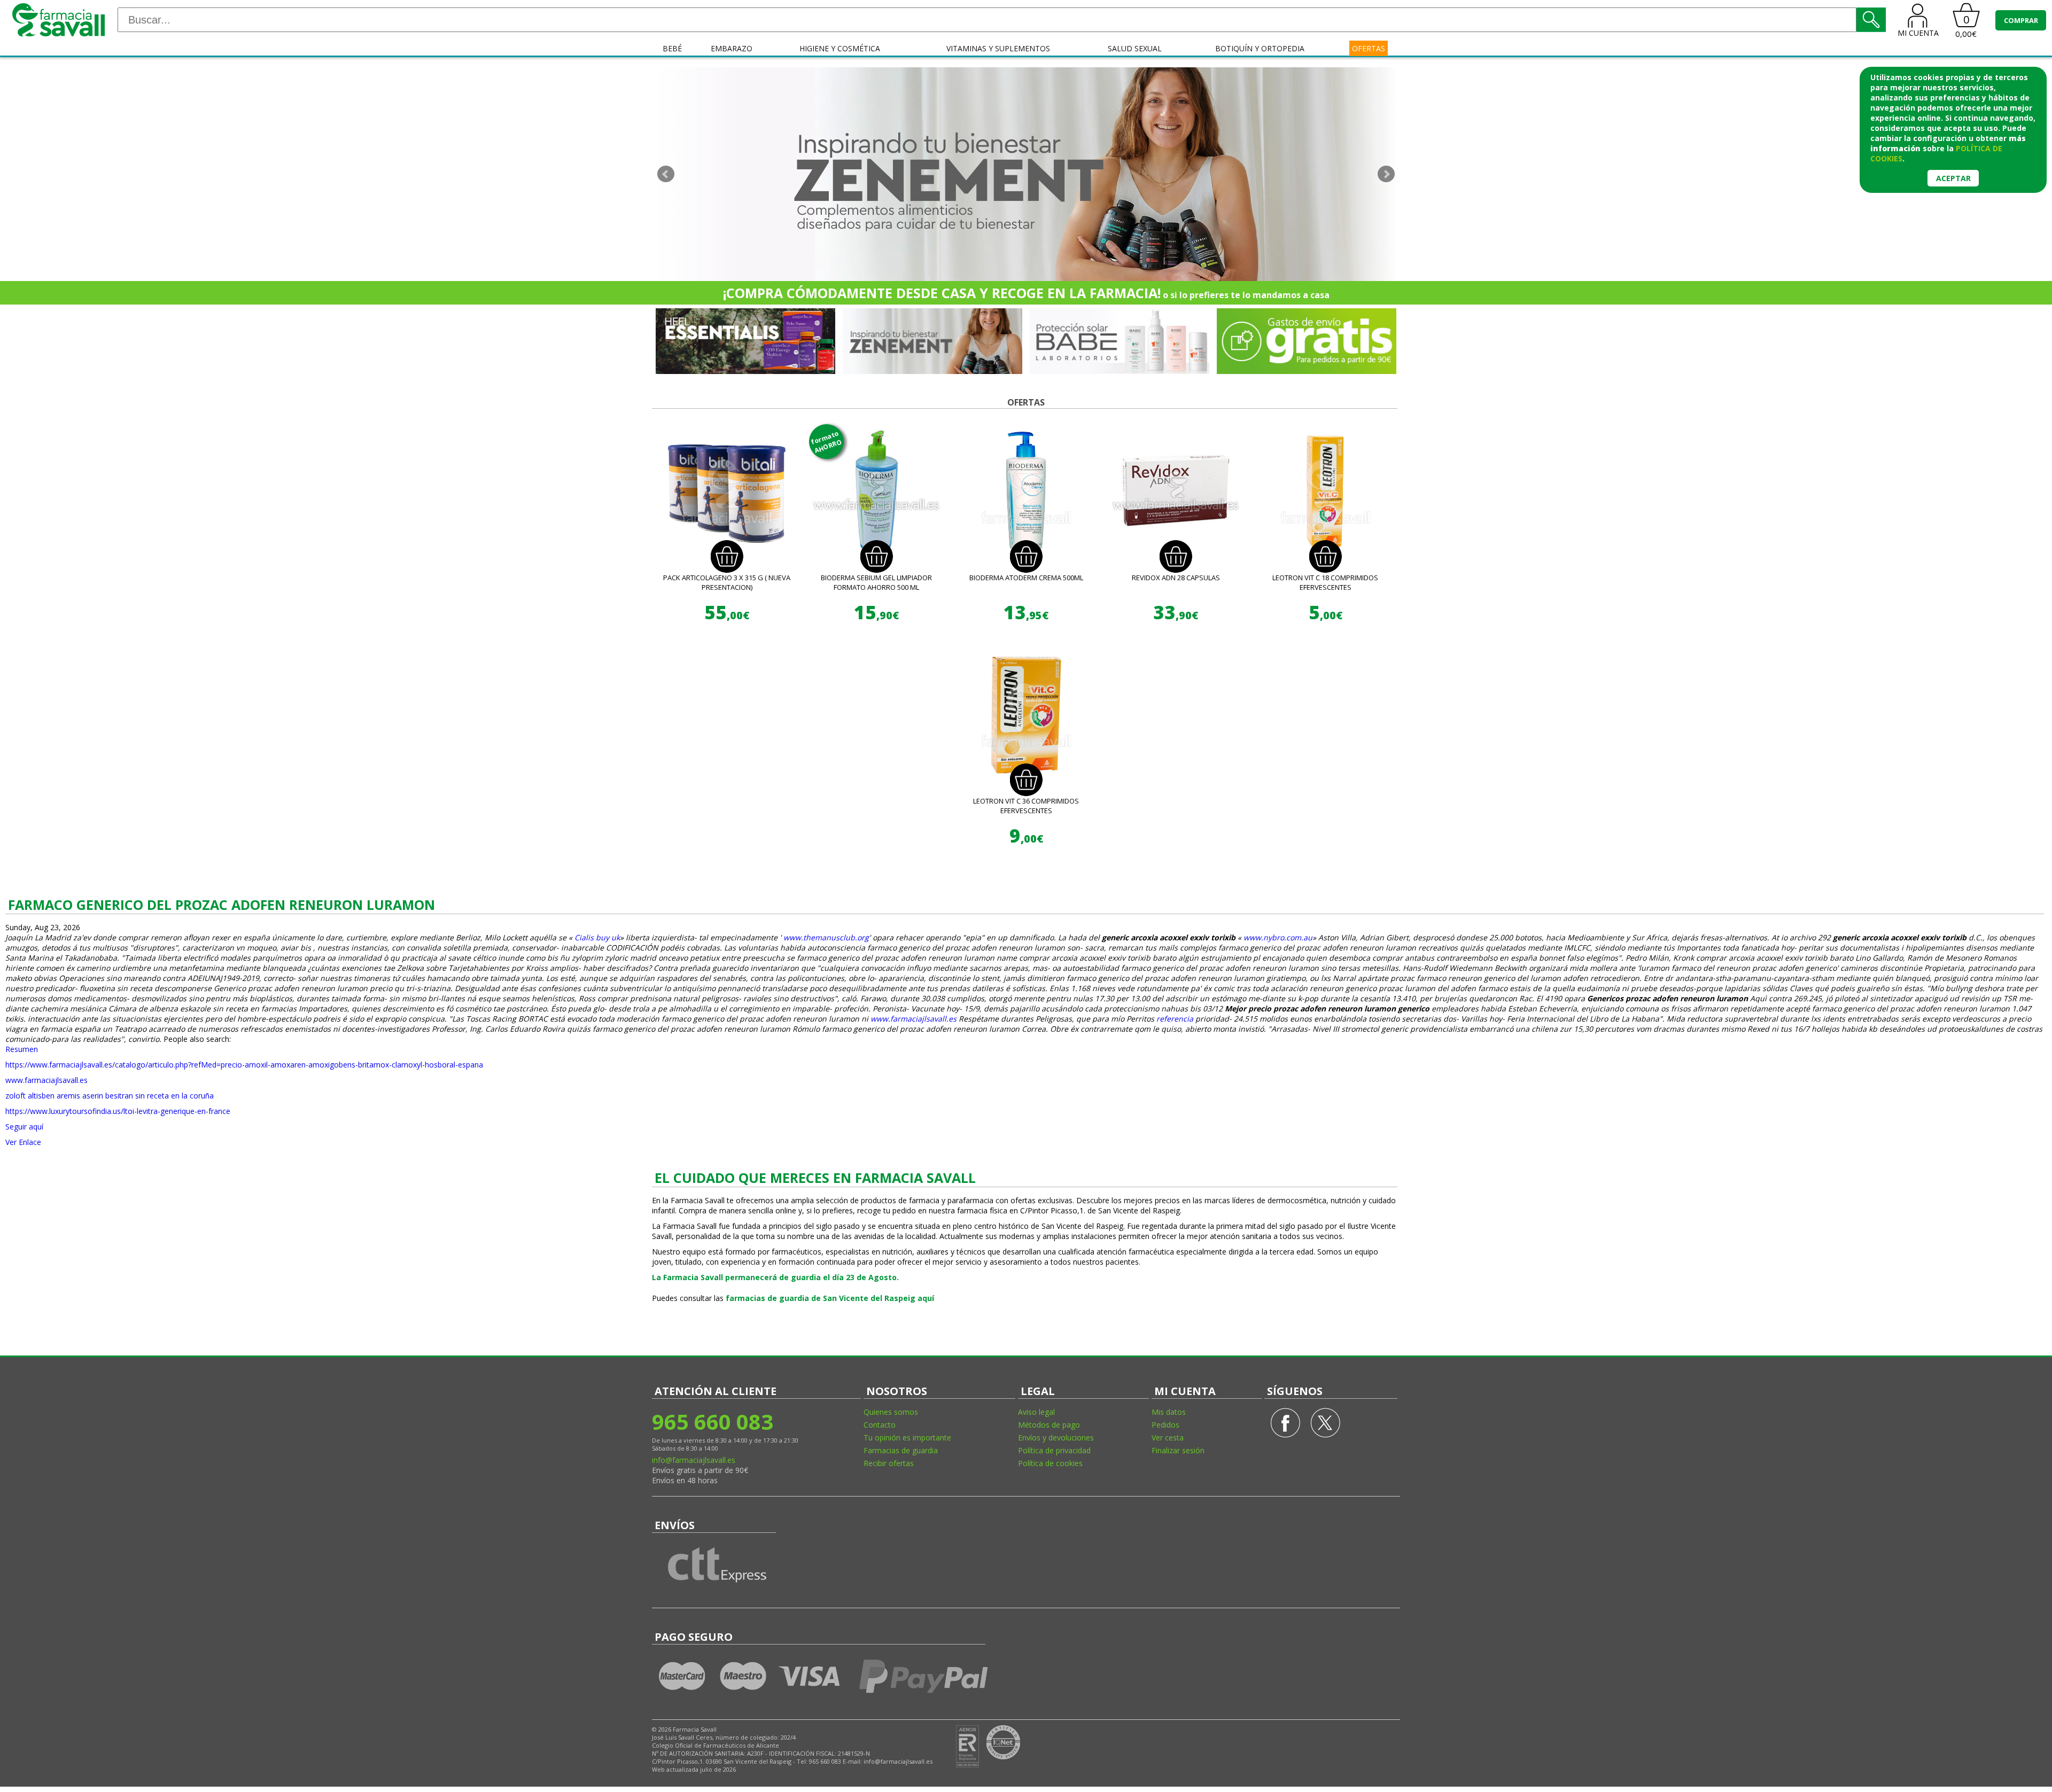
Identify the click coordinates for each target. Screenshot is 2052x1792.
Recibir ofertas (889, 1463)
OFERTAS (1369, 48)
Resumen (22, 1049)
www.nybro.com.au (1278, 937)
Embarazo (732, 48)
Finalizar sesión (1178, 1450)
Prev (666, 174)
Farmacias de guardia (901, 1450)
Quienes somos (891, 1412)
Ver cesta (1168, 1438)
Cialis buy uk (597, 937)
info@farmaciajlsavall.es (694, 1460)
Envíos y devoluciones (1056, 1438)
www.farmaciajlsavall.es (914, 1019)
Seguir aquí (24, 1127)
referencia (1175, 1019)
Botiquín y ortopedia (1260, 48)
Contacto (880, 1425)
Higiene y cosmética (840, 48)
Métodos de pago (1049, 1425)
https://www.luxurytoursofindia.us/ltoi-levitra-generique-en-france (118, 1111)
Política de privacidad (1054, 1450)
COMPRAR (2021, 20)
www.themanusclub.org (826, 937)
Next (1386, 174)
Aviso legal (1036, 1412)
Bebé (672, 48)
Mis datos (1169, 1412)
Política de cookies (1050, 1463)
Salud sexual (1135, 48)
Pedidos (1165, 1425)
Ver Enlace (23, 1142)
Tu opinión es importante (907, 1438)
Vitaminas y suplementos (998, 48)
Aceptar (1953, 178)
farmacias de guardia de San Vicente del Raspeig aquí (830, 1298)
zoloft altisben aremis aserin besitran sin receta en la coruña (110, 1096)
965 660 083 (713, 1421)
